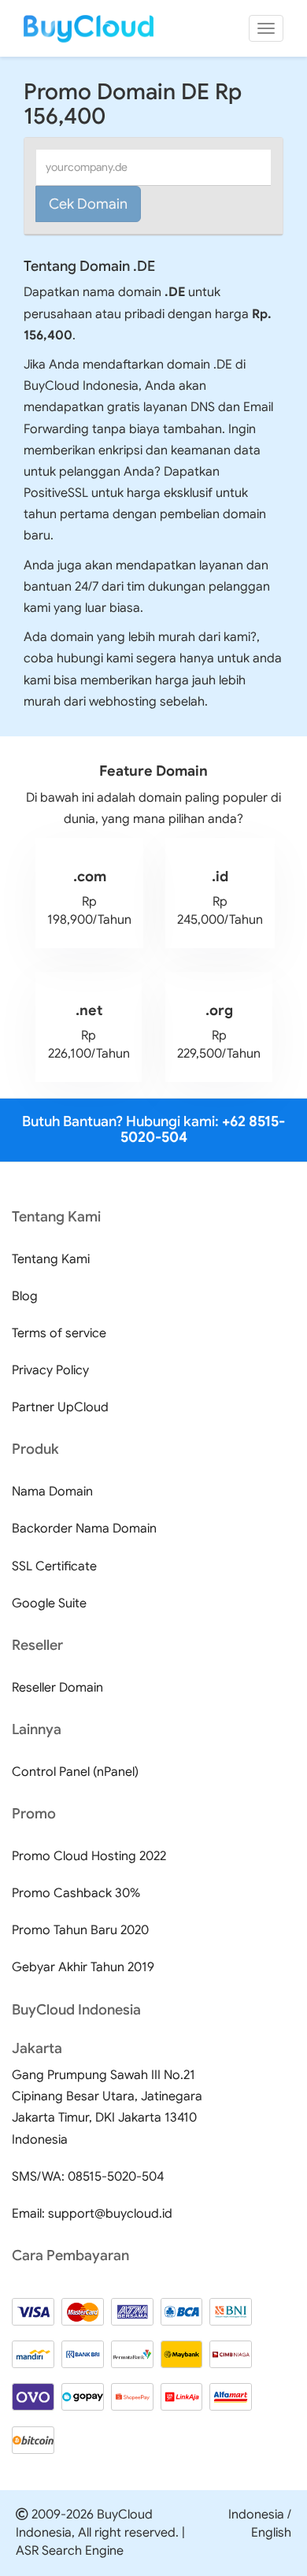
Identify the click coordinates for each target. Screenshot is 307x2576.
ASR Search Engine (70, 2551)
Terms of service (59, 1333)
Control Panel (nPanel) (75, 1772)
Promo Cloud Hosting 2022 (89, 1856)
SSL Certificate (54, 1566)
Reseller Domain (57, 1688)
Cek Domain (88, 204)
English (271, 2533)
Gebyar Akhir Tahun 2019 (83, 1967)
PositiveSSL (56, 493)
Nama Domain (52, 1492)
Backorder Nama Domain (84, 1529)
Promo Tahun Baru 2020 (80, 1930)
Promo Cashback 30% (76, 1893)
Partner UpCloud (60, 1407)
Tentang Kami (51, 1259)
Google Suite (49, 1603)
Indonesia (256, 2515)
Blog (25, 1296)
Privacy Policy (50, 1370)
